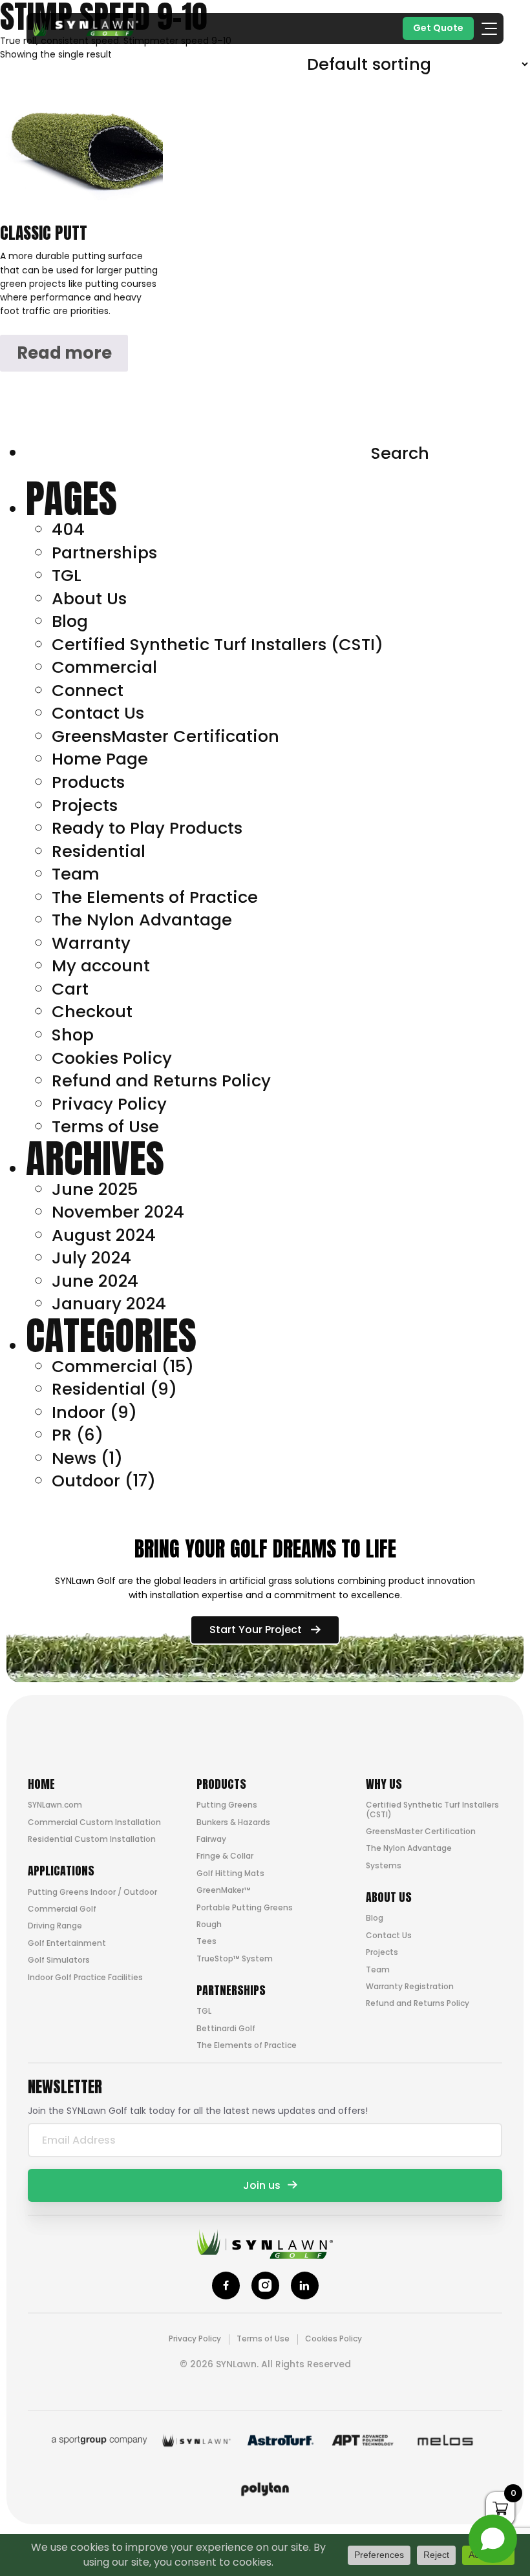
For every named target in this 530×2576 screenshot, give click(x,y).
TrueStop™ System (235, 1958)
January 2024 (109, 1304)
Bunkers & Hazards (233, 1822)
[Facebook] (226, 2286)
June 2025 (95, 1189)
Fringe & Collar (225, 1856)
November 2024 (118, 1212)
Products (88, 782)
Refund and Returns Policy (161, 1081)
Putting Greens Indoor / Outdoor (92, 1892)
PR (62, 1435)
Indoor (79, 1412)
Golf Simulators (59, 1960)
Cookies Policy (112, 1058)
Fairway (211, 1839)
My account (101, 966)
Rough (209, 1924)
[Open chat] (493, 2539)
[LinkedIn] (305, 2286)
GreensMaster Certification (165, 736)
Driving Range (55, 1926)
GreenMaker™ (224, 1890)
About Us (89, 598)
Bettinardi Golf (226, 2028)
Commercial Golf (62, 1909)
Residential (99, 851)
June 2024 (95, 1281)
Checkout (92, 1011)
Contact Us (98, 713)
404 (68, 529)
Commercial (104, 667)
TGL (67, 575)
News (74, 1458)
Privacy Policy (109, 1104)
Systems (384, 1865)
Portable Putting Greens (245, 1907)
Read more (64, 353)
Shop (73, 1035)
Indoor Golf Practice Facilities (85, 1977)
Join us (262, 2185)
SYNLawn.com (55, 1805)
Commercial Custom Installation (94, 1822)
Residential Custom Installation (92, 1839)
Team (76, 874)
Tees (207, 1941)
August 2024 (104, 1235)
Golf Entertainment (67, 1943)
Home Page (100, 759)
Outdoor (86, 1481)
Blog (70, 621)
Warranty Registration (410, 1986)
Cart (70, 989)
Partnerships (104, 553)
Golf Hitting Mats (230, 1873)
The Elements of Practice (155, 897)
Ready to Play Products (147, 828)
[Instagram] (265, 2286)
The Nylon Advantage (142, 920)
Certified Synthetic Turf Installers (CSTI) (217, 644)
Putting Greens (227, 1805)
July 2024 (91, 1258)
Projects (85, 805)
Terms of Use (105, 1126)
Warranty (91, 943)
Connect (88, 690)
